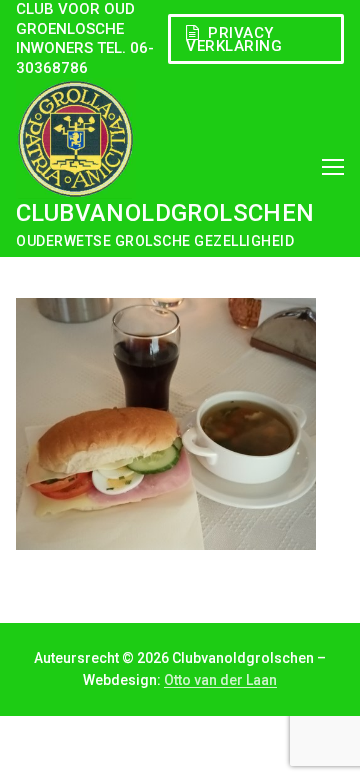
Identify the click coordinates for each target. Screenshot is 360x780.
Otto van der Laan (220, 680)
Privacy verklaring (234, 39)
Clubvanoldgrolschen (165, 213)
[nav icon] (333, 167)
